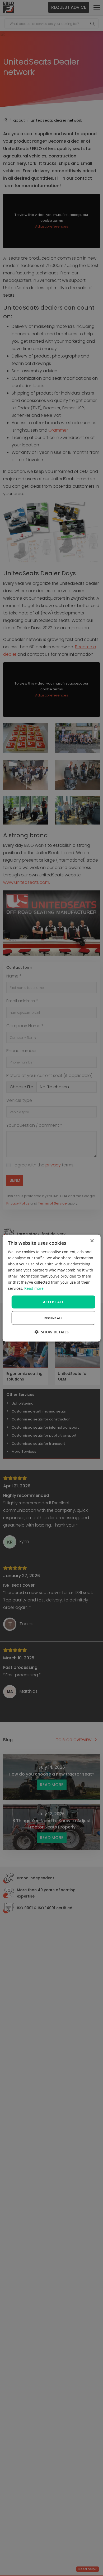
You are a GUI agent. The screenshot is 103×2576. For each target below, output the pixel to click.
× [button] (92, 1241)
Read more (34, 1288)
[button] (52, 1332)
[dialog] (52, 1288)
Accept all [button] (53, 1302)
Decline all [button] (53, 1318)
